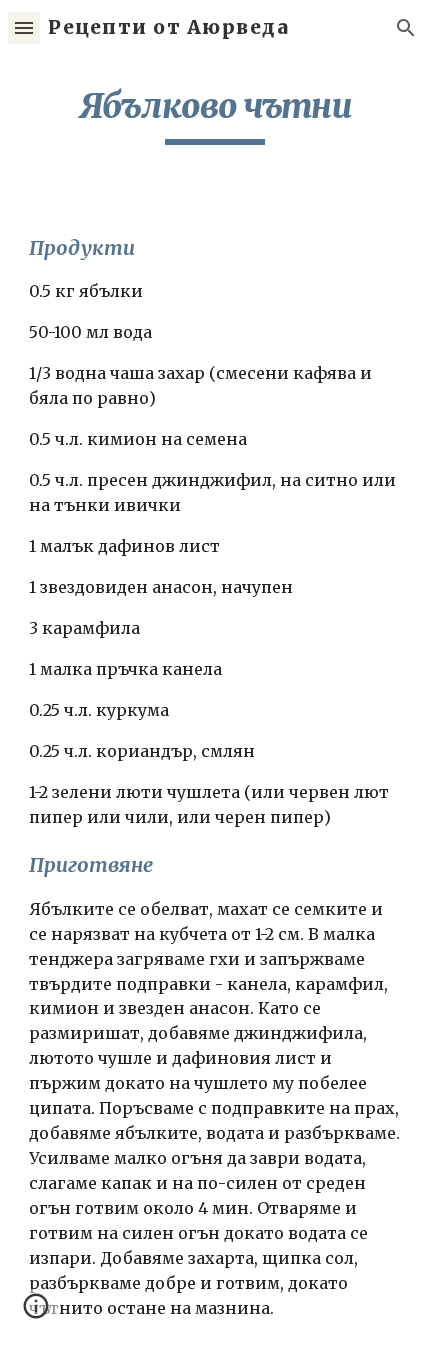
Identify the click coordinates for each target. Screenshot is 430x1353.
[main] (215, 115)
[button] (24, 27)
